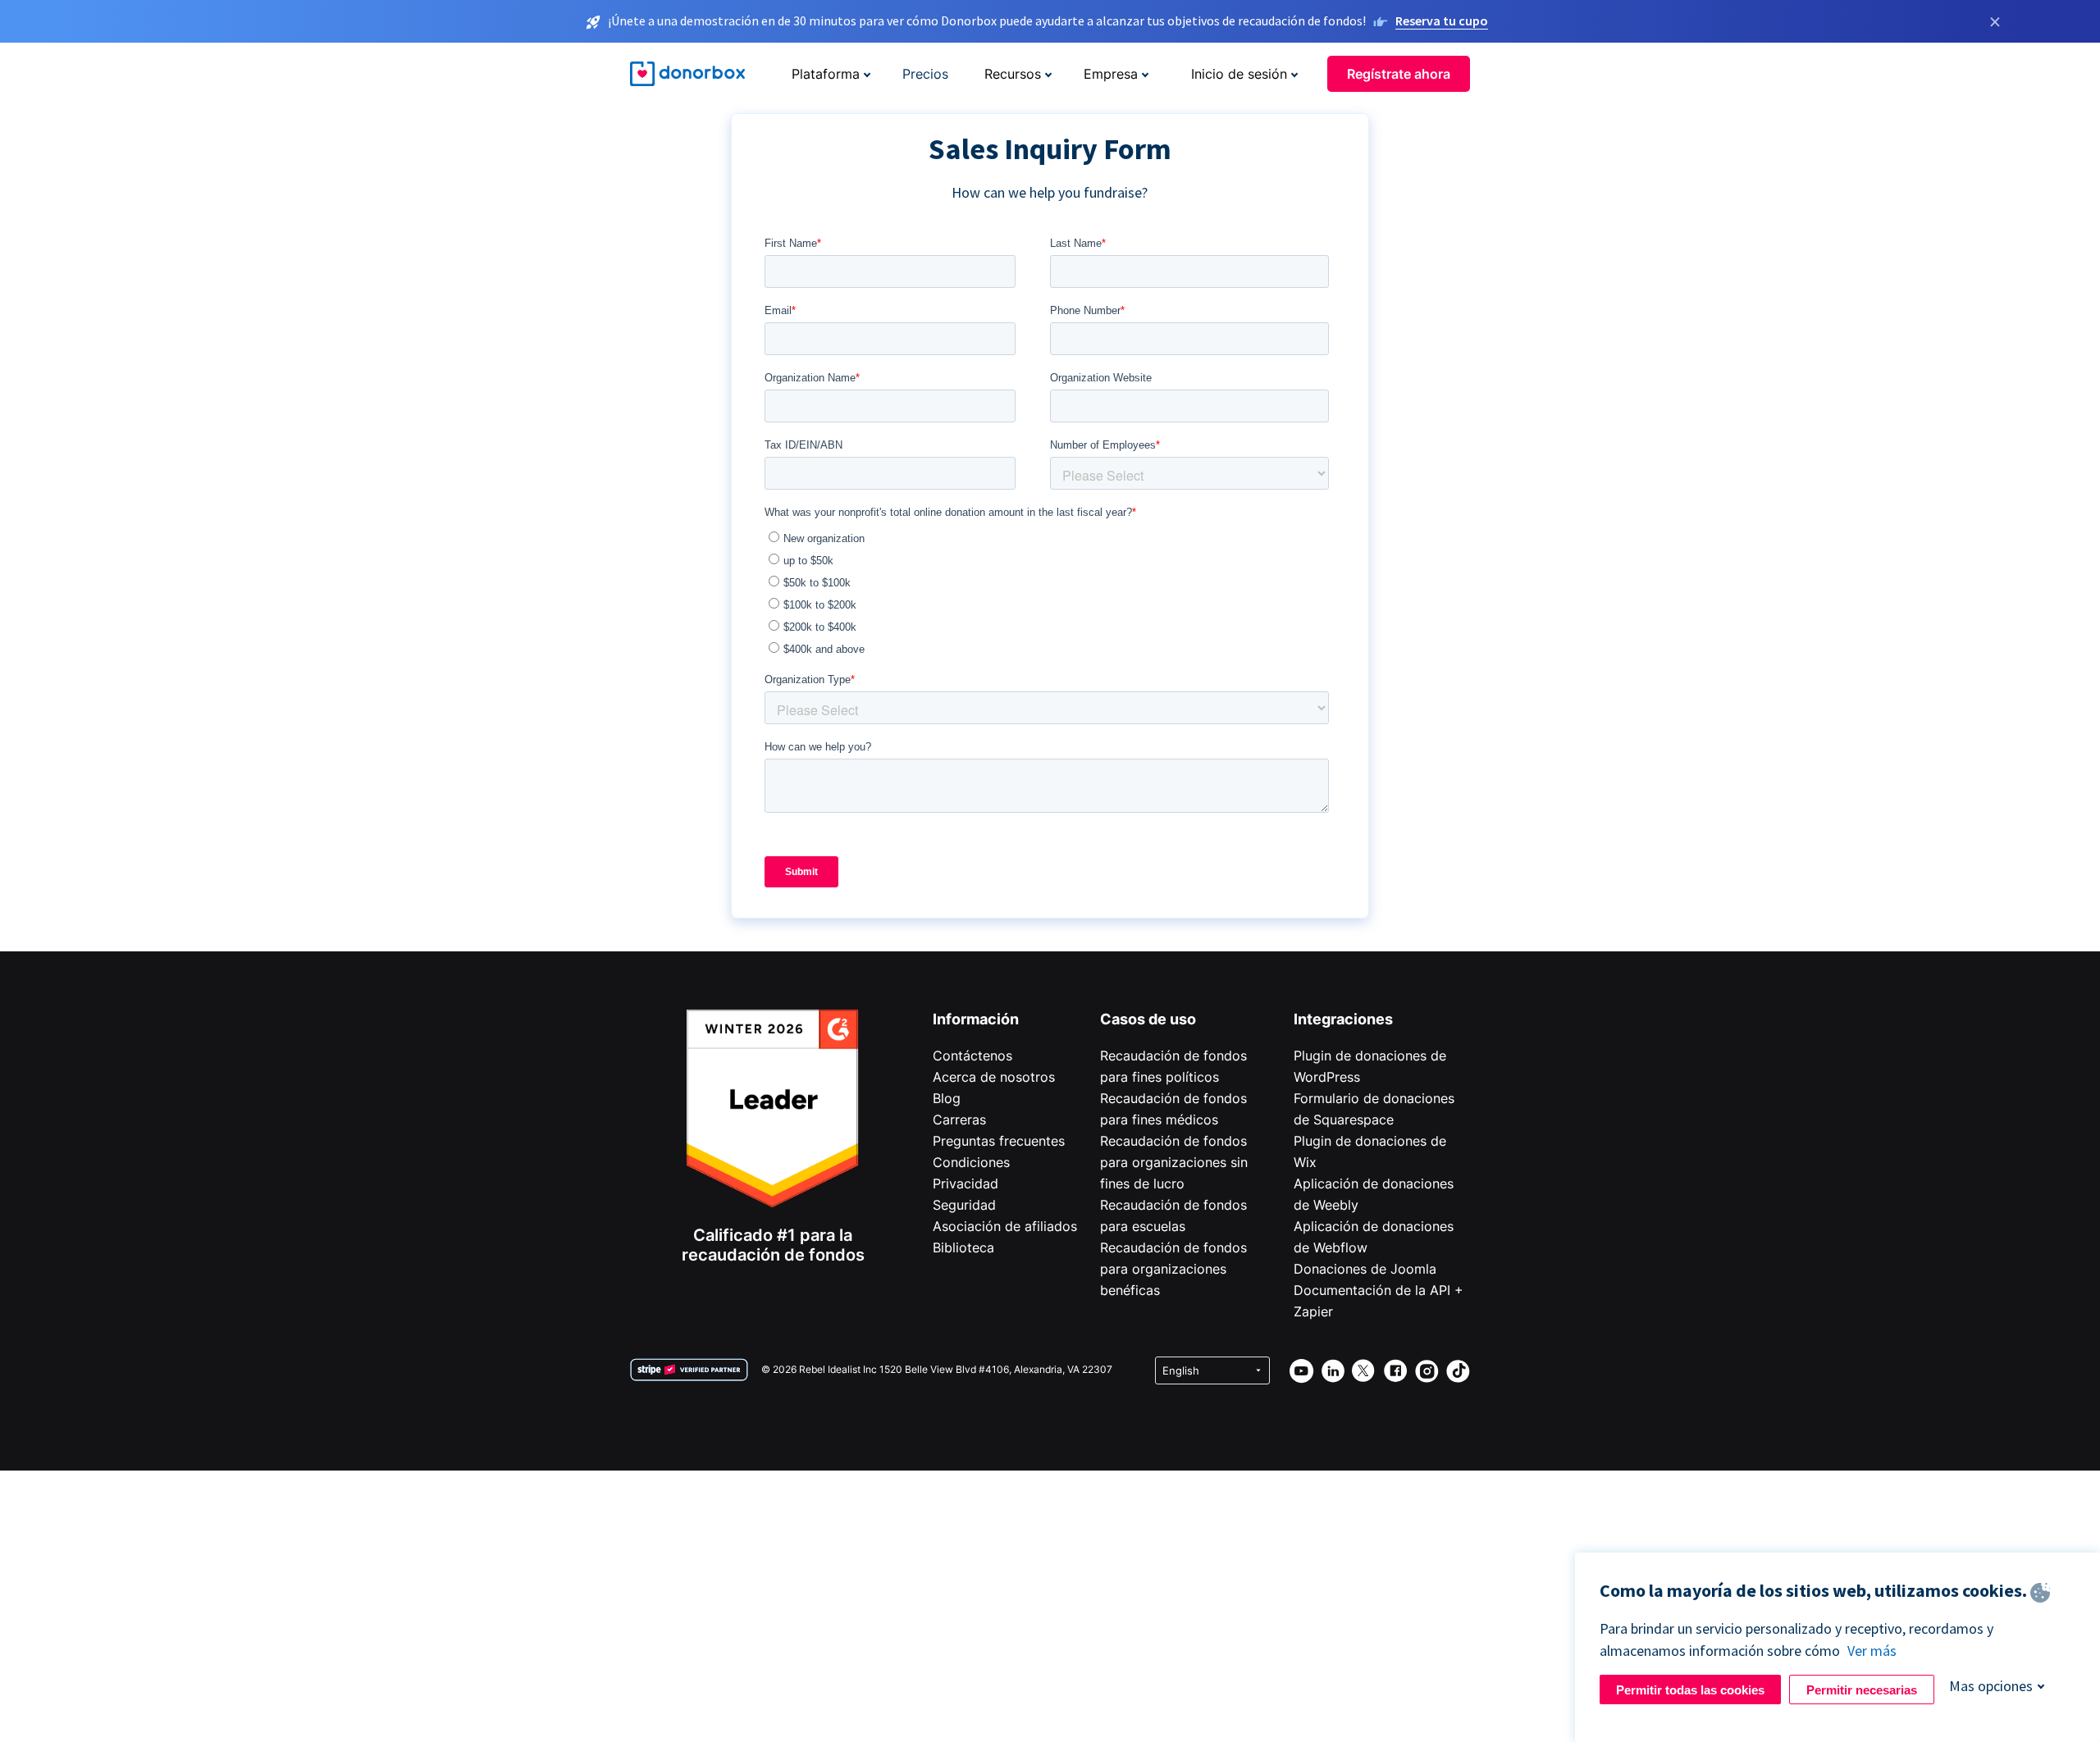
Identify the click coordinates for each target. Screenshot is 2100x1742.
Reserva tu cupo (1442, 21)
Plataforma (826, 74)
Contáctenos (972, 1056)
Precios (925, 74)
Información (976, 1019)
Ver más (1872, 1651)
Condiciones (971, 1162)
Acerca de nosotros (994, 1077)
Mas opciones (1991, 1686)
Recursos (1013, 74)
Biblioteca (963, 1247)
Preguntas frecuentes (999, 1141)
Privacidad (966, 1183)
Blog (947, 1098)
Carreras (959, 1120)
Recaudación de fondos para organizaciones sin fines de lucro (1174, 1162)
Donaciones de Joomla (1365, 1269)
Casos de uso (1148, 1019)
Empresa (1111, 74)
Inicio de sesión (1239, 74)
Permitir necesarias (1862, 1690)
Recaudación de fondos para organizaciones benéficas (1173, 1269)
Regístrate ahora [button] (1399, 74)
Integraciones (1343, 1019)
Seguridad (964, 1205)
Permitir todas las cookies (1690, 1690)
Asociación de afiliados (1005, 1226)
